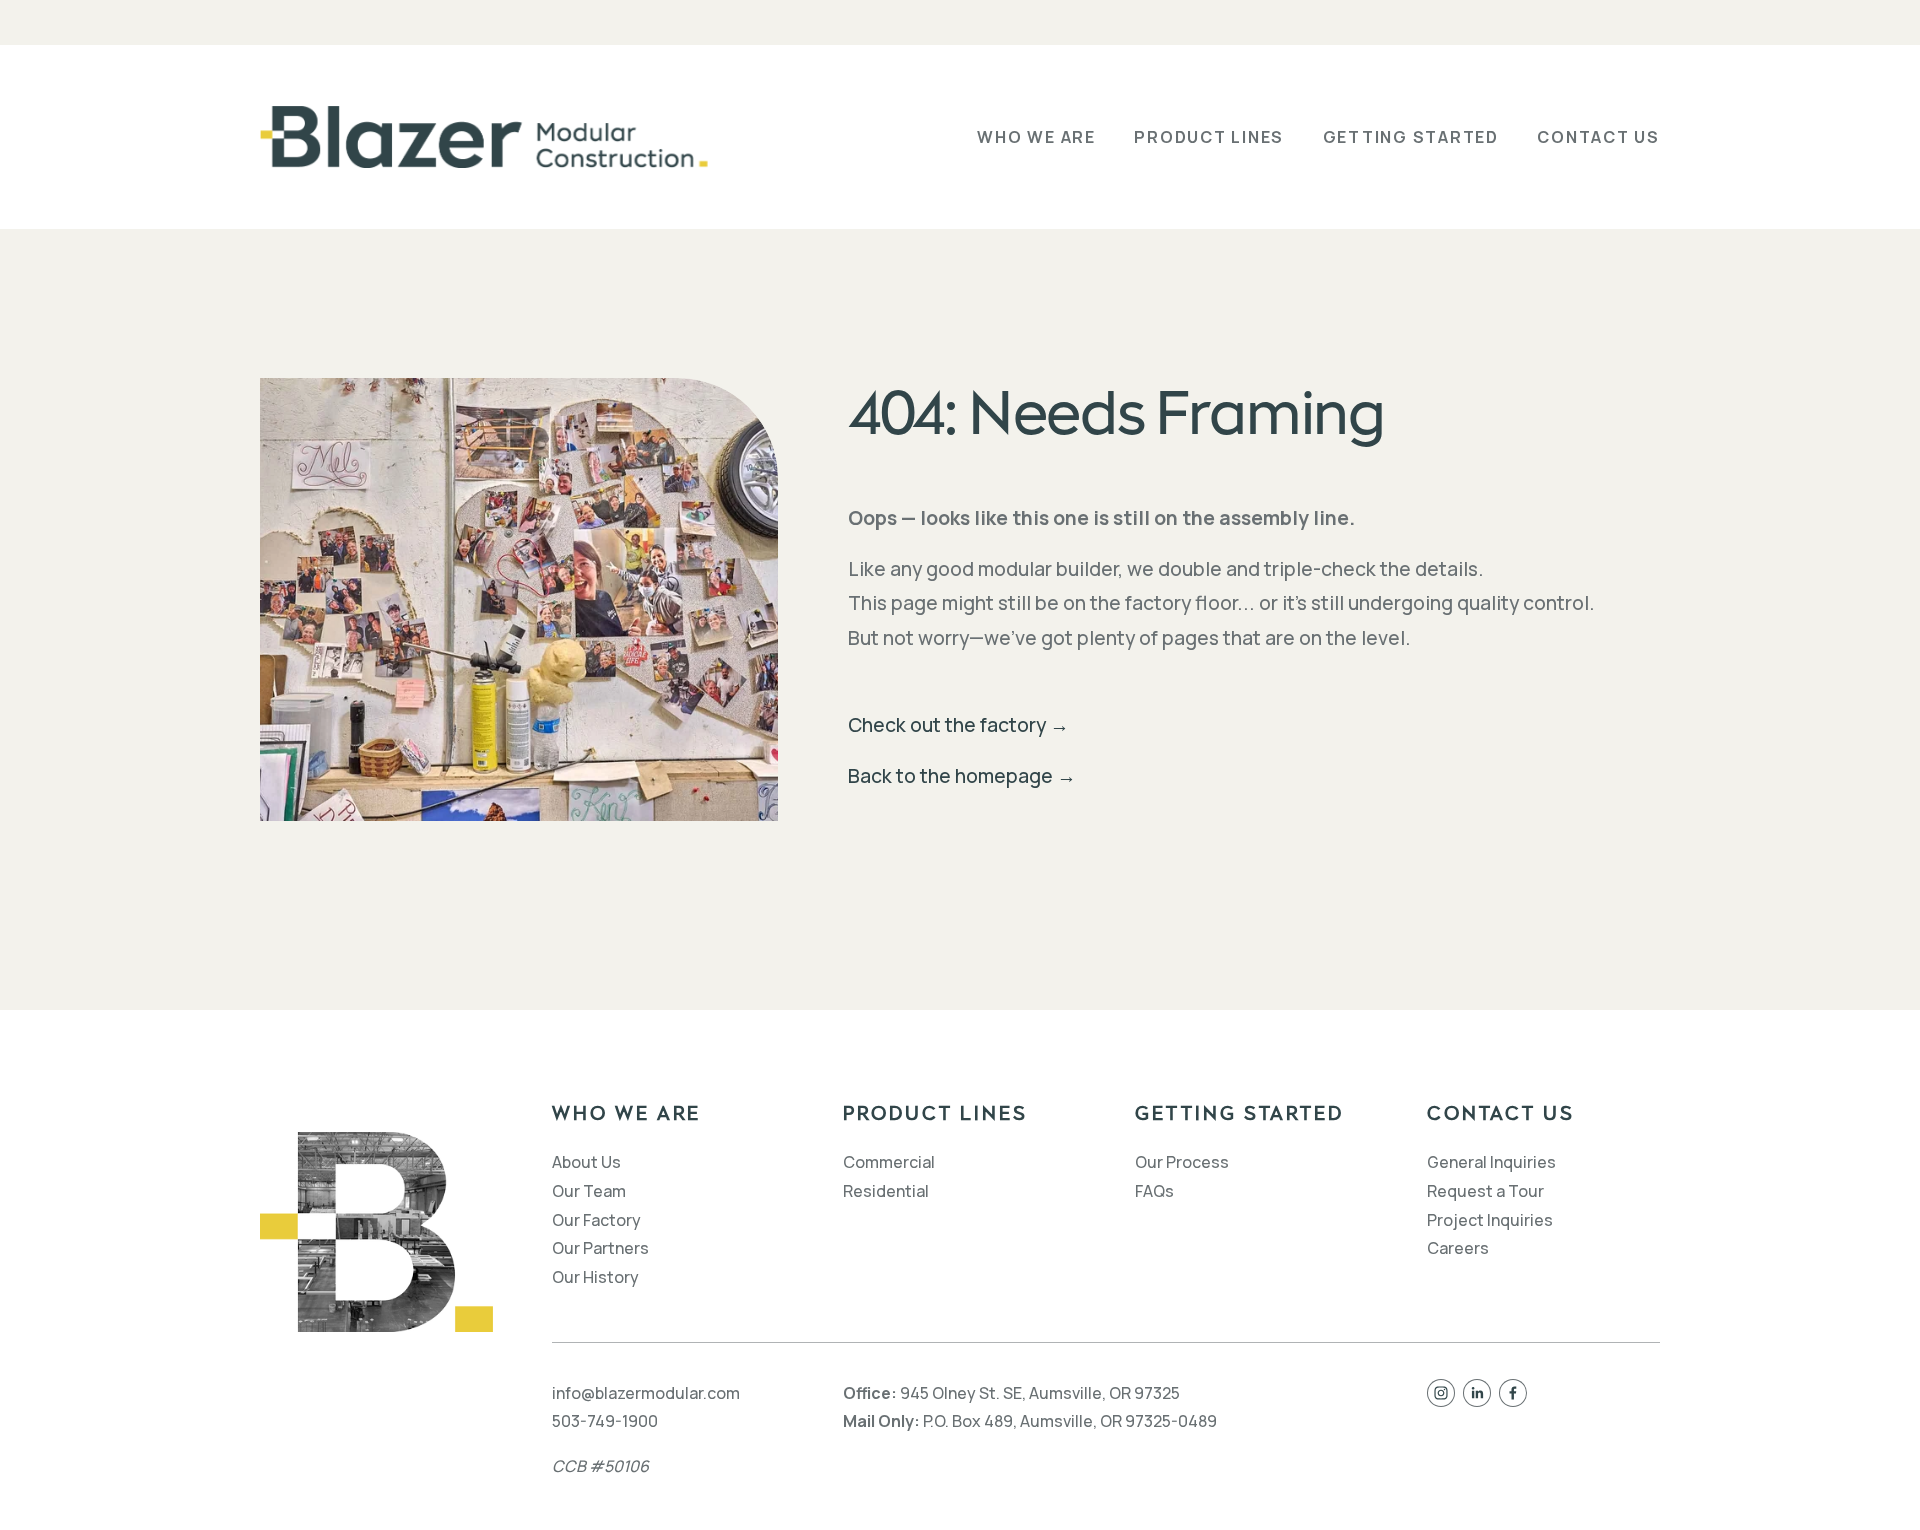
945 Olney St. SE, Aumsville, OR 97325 (1040, 1393)
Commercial (889, 1162)
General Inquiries (1491, 1162)
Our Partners (600, 1248)
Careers (1458, 1248)
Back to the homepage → (962, 775)
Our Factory (596, 1220)
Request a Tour (1485, 1191)
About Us (586, 1162)
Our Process (1182, 1162)
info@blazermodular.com (646, 1393)
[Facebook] (1513, 1393)
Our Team (589, 1191)
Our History (595, 1277)
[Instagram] (1441, 1393)
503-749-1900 (605, 1421)
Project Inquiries (1490, 1220)
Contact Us (1598, 137)
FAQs (1154, 1191)
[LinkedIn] (1477, 1393)
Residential (886, 1191)
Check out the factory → (958, 724)
